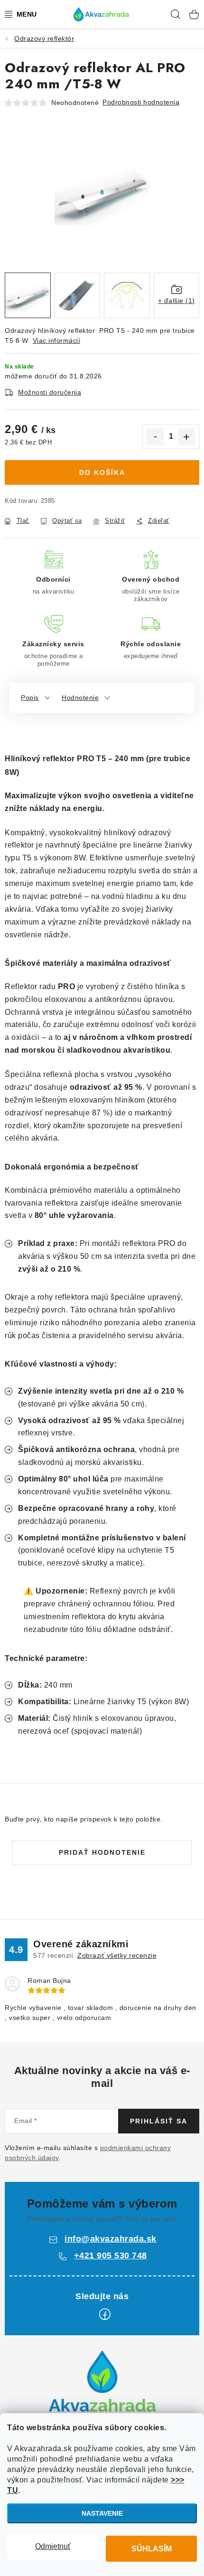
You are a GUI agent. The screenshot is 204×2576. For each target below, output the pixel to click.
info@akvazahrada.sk (111, 2239)
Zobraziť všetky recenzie (117, 1955)
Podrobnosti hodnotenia (141, 102)
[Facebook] (105, 2314)
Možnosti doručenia (50, 392)
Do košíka (102, 472)
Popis (30, 698)
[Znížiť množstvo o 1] (155, 437)
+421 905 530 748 (111, 2255)
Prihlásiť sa (159, 2121)
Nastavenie (102, 2513)
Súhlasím (152, 2549)
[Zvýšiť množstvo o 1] (186, 437)
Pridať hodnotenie (102, 1852)
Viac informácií (57, 340)
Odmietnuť (53, 2546)
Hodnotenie (80, 698)
